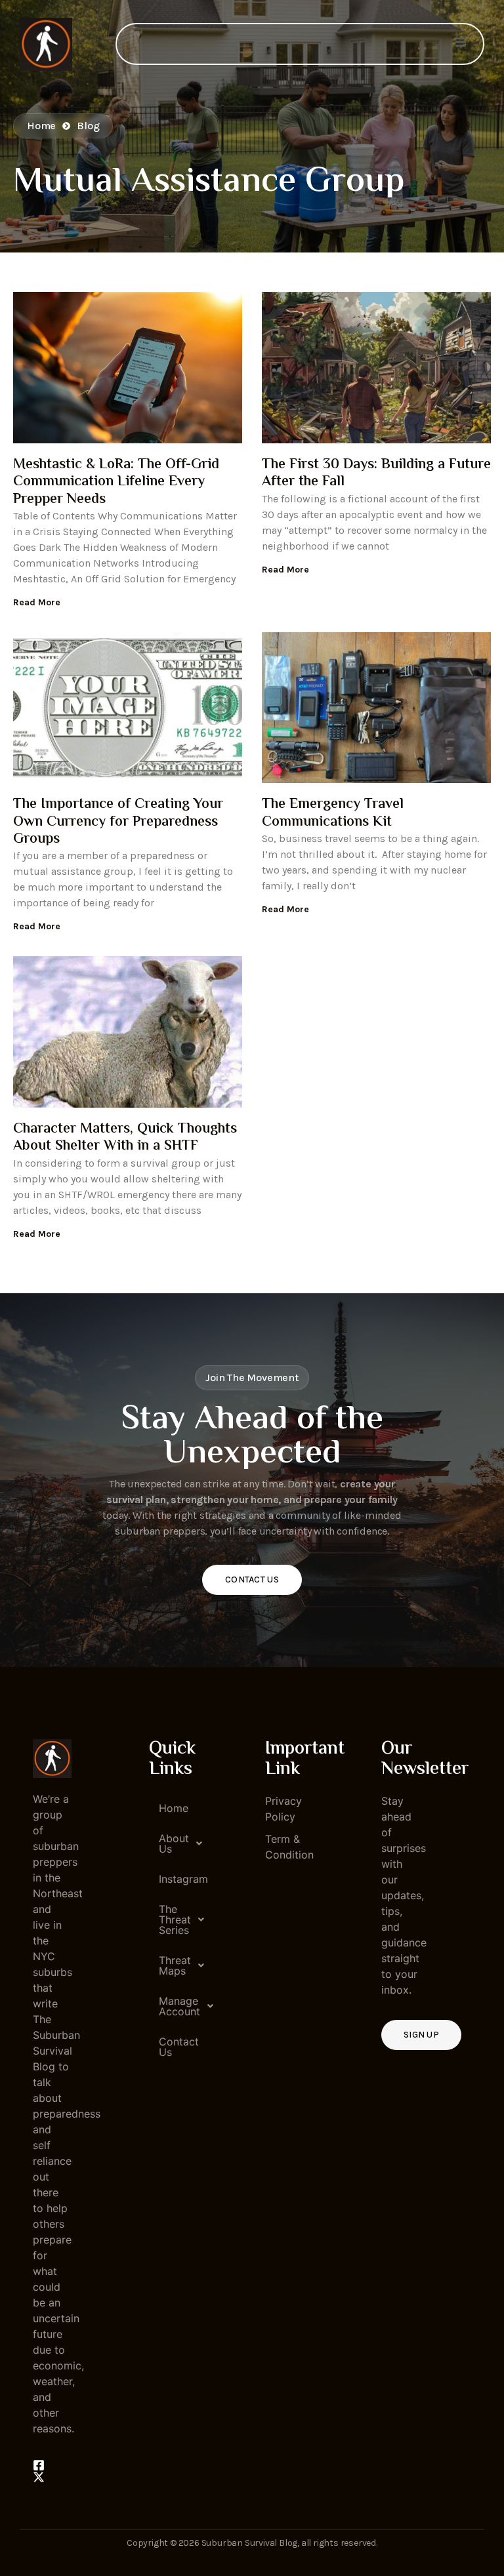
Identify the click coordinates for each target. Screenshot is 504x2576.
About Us (173, 1843)
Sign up (421, 2035)
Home (173, 1808)
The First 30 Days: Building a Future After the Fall (376, 473)
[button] (168, 1843)
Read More (37, 602)
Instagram (173, 1879)
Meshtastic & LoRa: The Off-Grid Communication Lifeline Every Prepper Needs (116, 482)
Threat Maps (173, 1965)
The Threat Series (173, 1920)
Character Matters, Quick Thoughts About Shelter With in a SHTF (125, 1138)
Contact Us (252, 1580)
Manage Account (173, 2006)
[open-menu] (461, 44)
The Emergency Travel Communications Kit (333, 813)
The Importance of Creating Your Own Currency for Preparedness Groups (118, 822)
